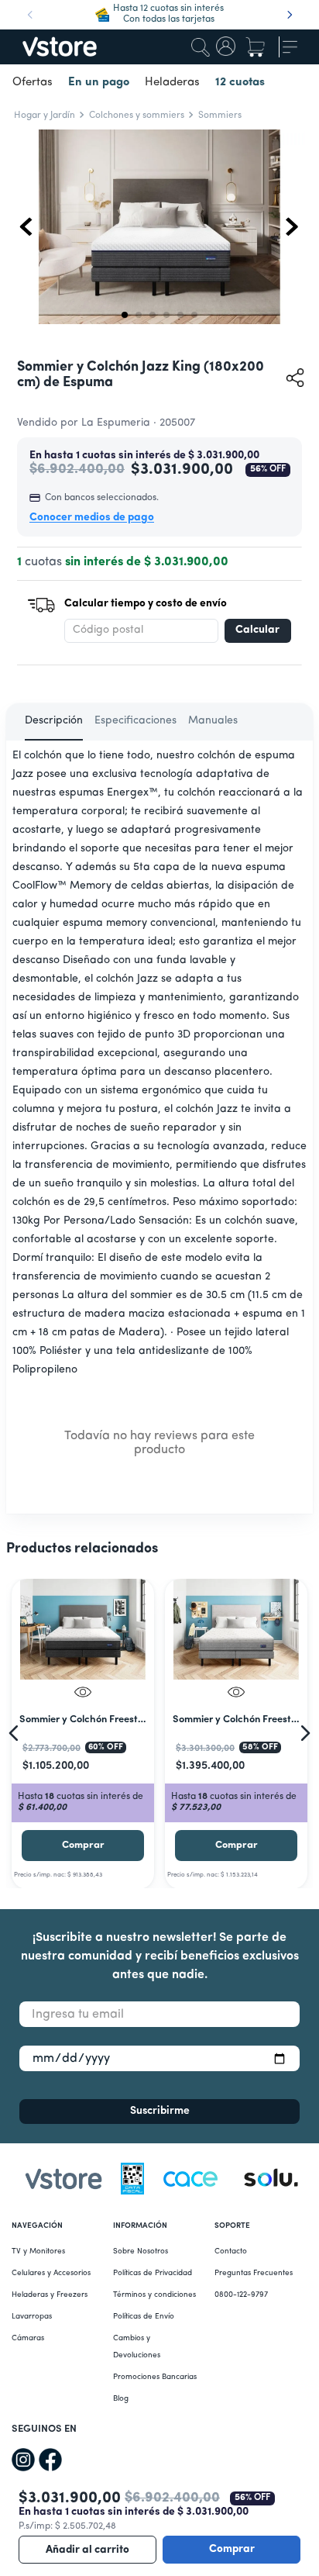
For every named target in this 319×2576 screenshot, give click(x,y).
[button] (159, 229)
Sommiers (220, 116)
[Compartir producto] (295, 378)
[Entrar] (227, 47)
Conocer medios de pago (92, 518)
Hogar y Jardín (45, 116)
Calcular (257, 630)
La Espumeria (116, 423)
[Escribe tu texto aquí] (271, 2181)
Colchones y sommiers (137, 116)
